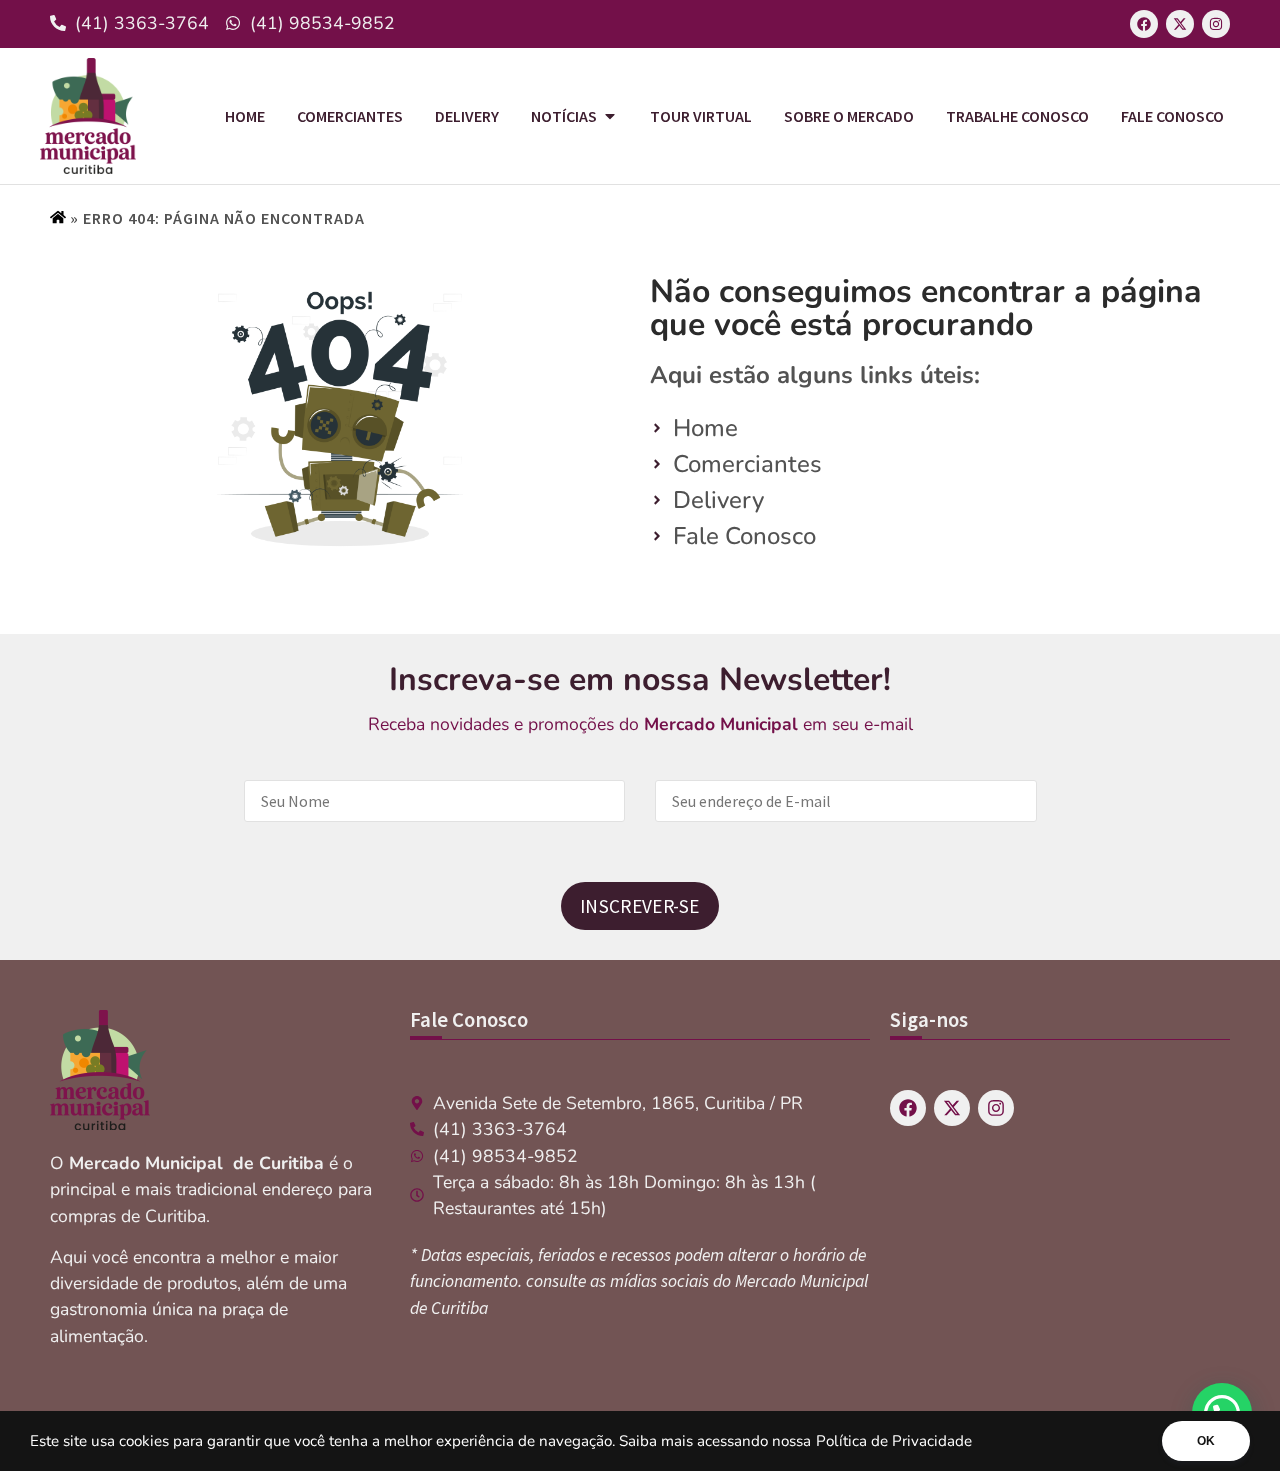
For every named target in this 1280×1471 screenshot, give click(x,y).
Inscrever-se (640, 906)
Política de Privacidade (894, 1441)
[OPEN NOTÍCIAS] (610, 116)
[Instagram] (1216, 24)
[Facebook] (1144, 24)
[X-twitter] (1180, 24)
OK (1206, 1441)
